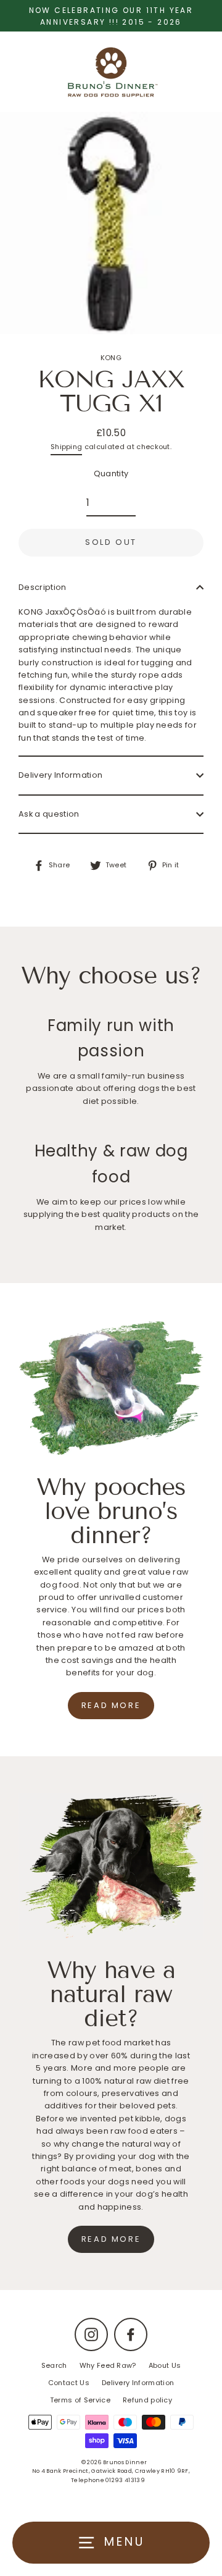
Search (54, 2365)
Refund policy (147, 2400)
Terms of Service (80, 2400)
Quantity (111, 474)
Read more (111, 1705)
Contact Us (69, 2383)
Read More (111, 2239)
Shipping (67, 447)
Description (43, 587)
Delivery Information (60, 775)
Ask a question (49, 814)
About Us (165, 2365)
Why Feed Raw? (108, 2365)
